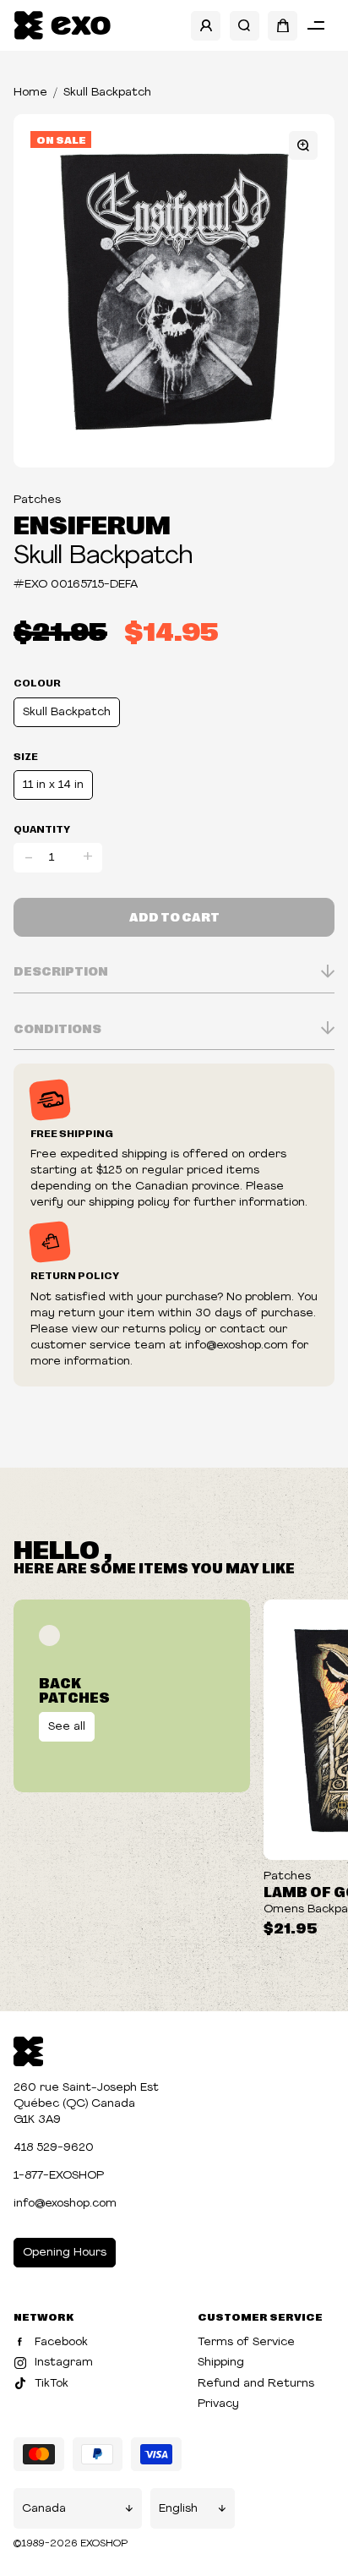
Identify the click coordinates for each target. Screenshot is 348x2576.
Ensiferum (92, 523)
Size (26, 756)
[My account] (206, 26)
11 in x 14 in (53, 785)
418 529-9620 (54, 2148)
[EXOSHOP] (62, 26)
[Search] (245, 26)
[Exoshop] (28, 2050)
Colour (37, 682)
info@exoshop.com (65, 2204)
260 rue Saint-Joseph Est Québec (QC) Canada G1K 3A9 (86, 2104)
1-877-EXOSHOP (59, 2176)
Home (30, 93)
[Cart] (283, 26)
